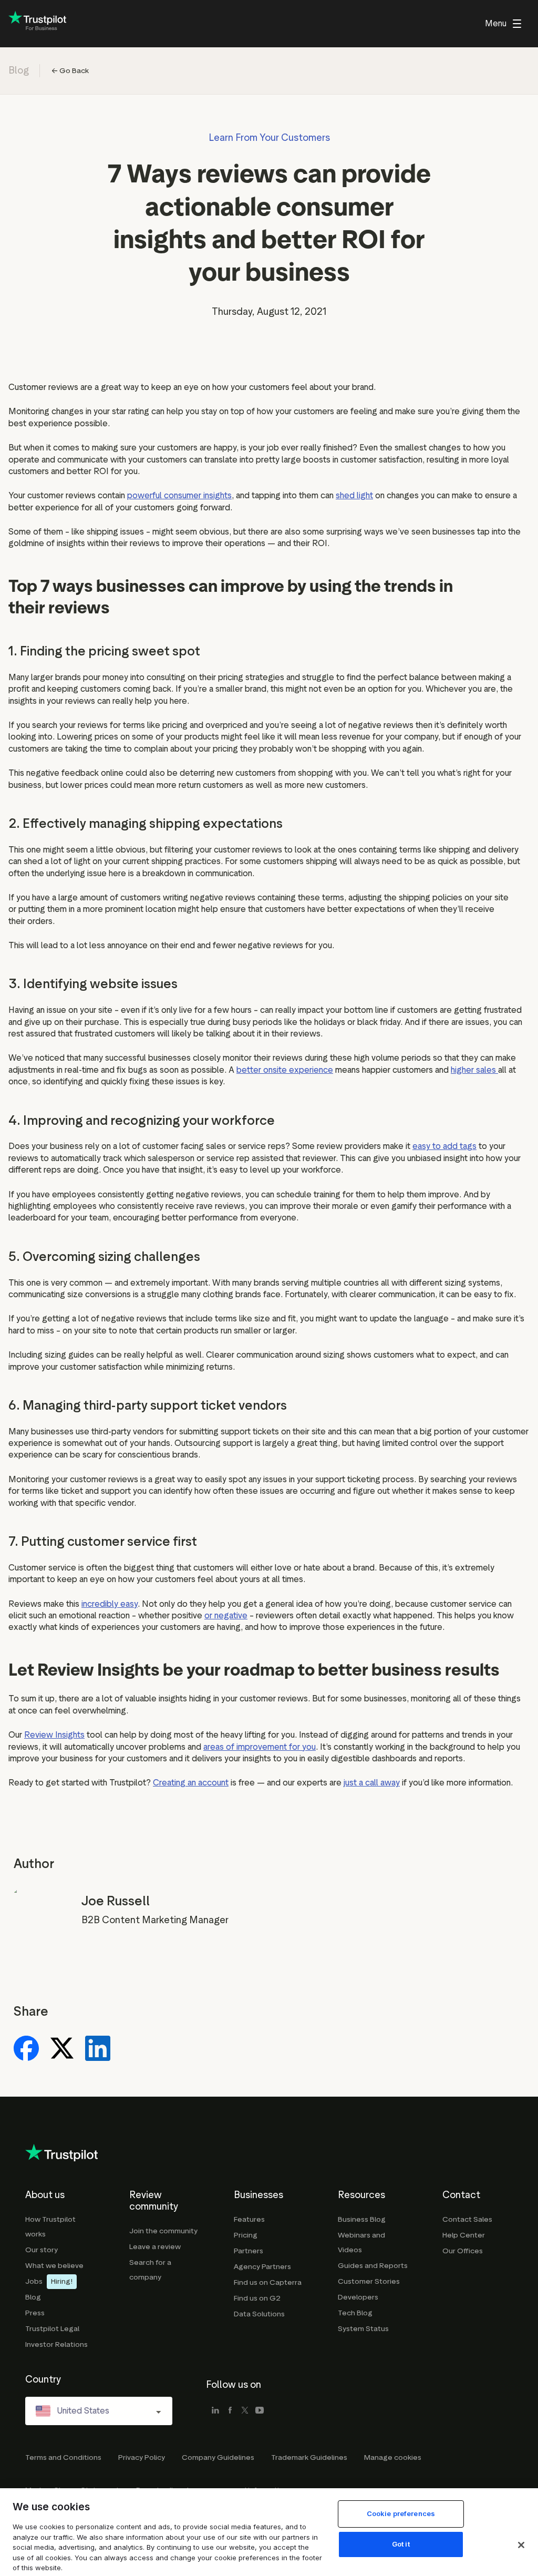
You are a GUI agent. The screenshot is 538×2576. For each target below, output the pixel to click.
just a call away (372, 1783)
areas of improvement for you (260, 1747)
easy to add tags (444, 1146)
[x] (245, 2411)
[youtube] (260, 2411)
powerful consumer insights (179, 495)
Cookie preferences (401, 2513)
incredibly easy (110, 1604)
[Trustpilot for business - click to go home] (37, 24)
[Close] (521, 2545)
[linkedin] (215, 2411)
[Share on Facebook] (26, 2049)
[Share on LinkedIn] (98, 2049)
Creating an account (191, 1783)
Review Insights (54, 1735)
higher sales (474, 1070)
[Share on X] (62, 2049)
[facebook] (230, 2411)
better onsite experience (285, 1070)
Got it (401, 2544)
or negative (226, 1615)
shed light (354, 495)
